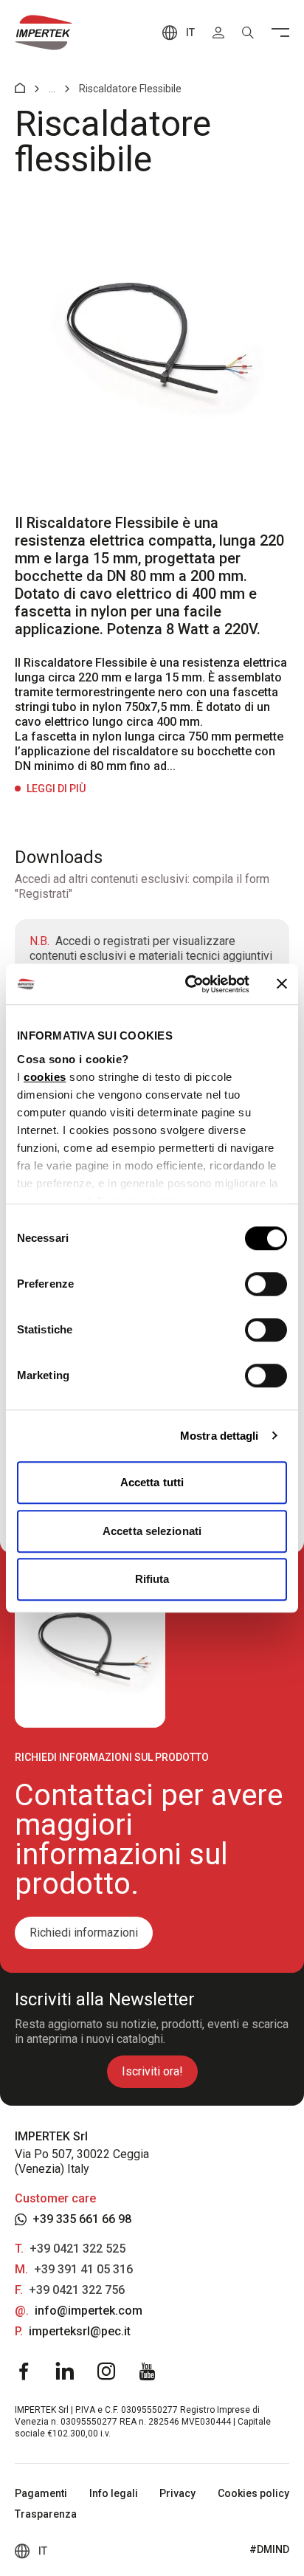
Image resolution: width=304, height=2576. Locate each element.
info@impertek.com (89, 2311)
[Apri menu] (280, 32)
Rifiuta (152, 1579)
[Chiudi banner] (282, 984)
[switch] (266, 1284)
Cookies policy (253, 2493)
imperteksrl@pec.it (80, 2331)
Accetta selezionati (152, 1531)
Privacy (177, 2493)
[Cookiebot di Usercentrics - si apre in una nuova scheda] (188, 984)
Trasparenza (46, 2514)
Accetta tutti (152, 1482)
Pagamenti (41, 2493)
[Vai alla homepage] (44, 32)
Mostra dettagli (220, 1436)
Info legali (114, 2493)
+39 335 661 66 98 (82, 2219)
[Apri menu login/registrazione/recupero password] (218, 32)
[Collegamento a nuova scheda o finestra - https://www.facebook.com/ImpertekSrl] (24, 2371)
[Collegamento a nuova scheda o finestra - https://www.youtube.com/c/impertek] (148, 2371)
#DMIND (269, 2549)
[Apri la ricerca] (248, 32)
